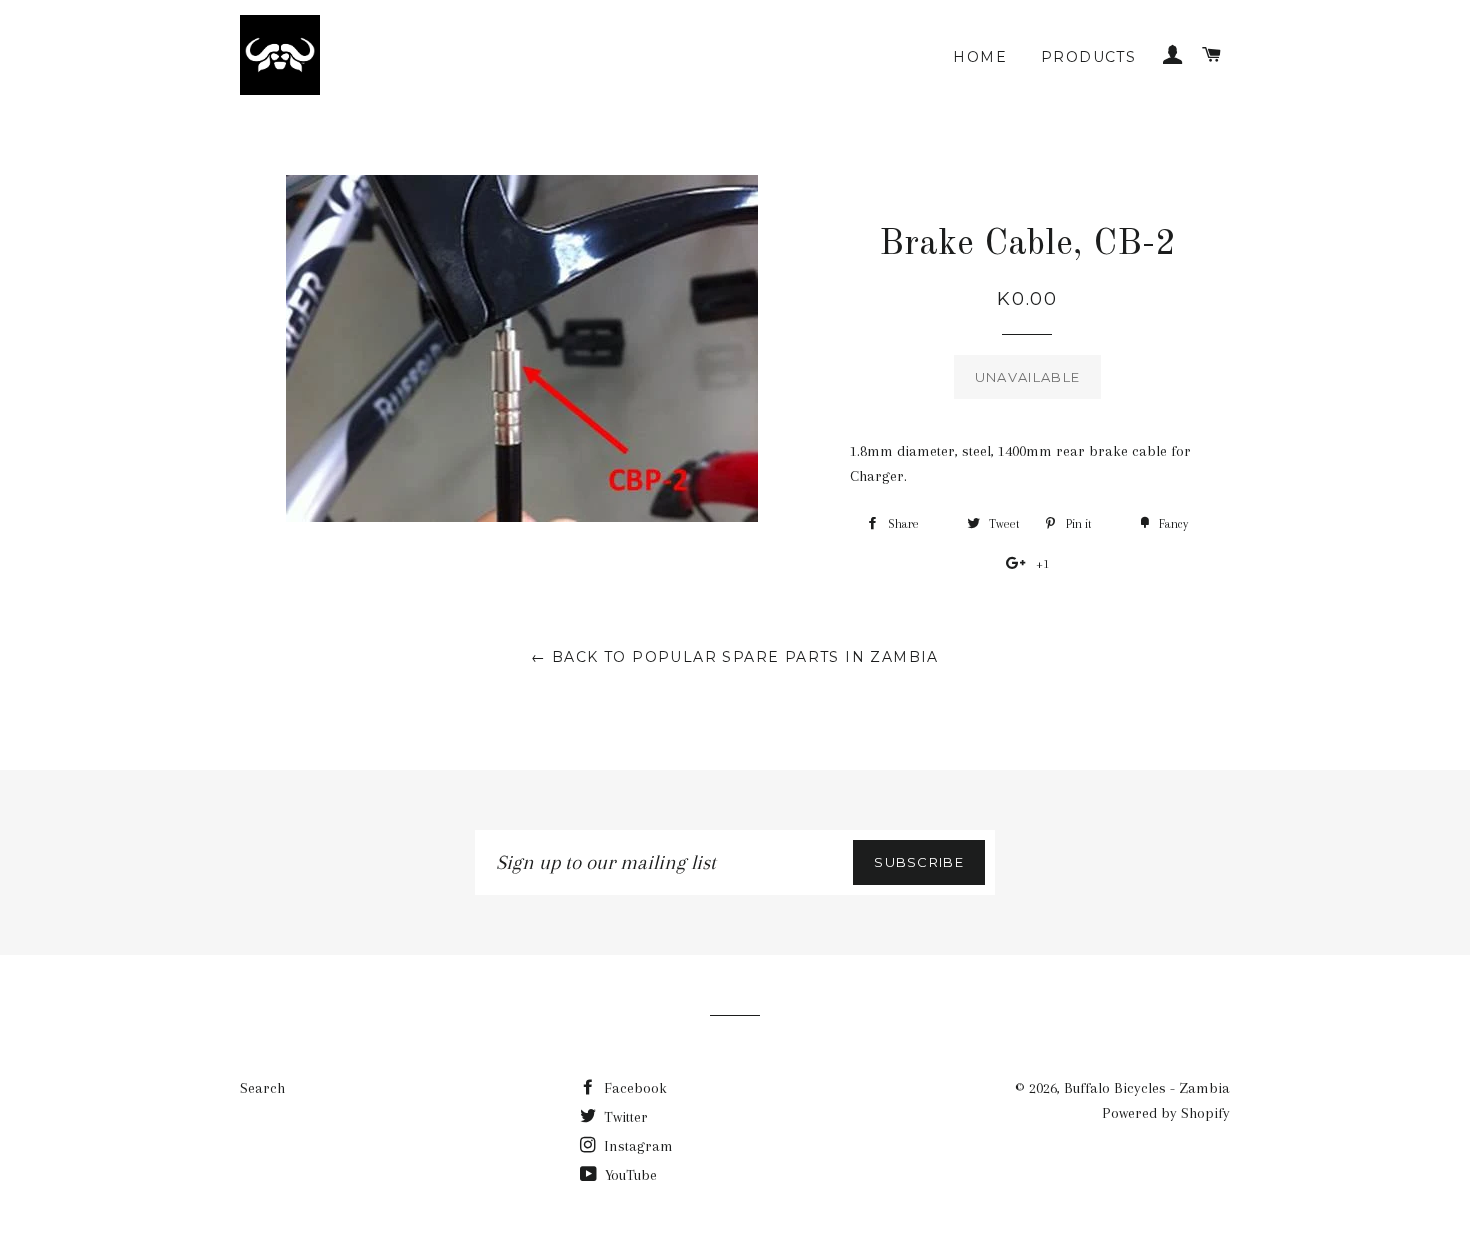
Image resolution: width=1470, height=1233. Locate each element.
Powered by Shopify (1166, 1113)
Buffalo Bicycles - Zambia (1147, 1088)
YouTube (629, 1175)
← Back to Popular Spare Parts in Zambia (735, 657)
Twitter (624, 1117)
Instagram (636, 1146)
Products (1088, 57)
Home (980, 57)
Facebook (633, 1088)
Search (262, 1088)
